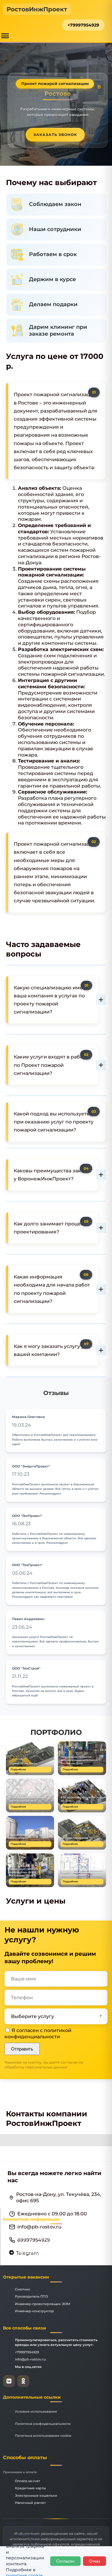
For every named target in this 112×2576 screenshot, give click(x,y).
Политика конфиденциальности (43, 2424)
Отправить (22, 2049)
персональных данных (46, 2067)
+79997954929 (83, 25)
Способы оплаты (25, 2458)
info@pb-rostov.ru (30, 2359)
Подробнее (18, 1769)
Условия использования (36, 2411)
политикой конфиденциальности (38, 2033)
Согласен (65, 2561)
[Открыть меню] (5, 36)
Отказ (95, 2561)
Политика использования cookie (43, 2436)
